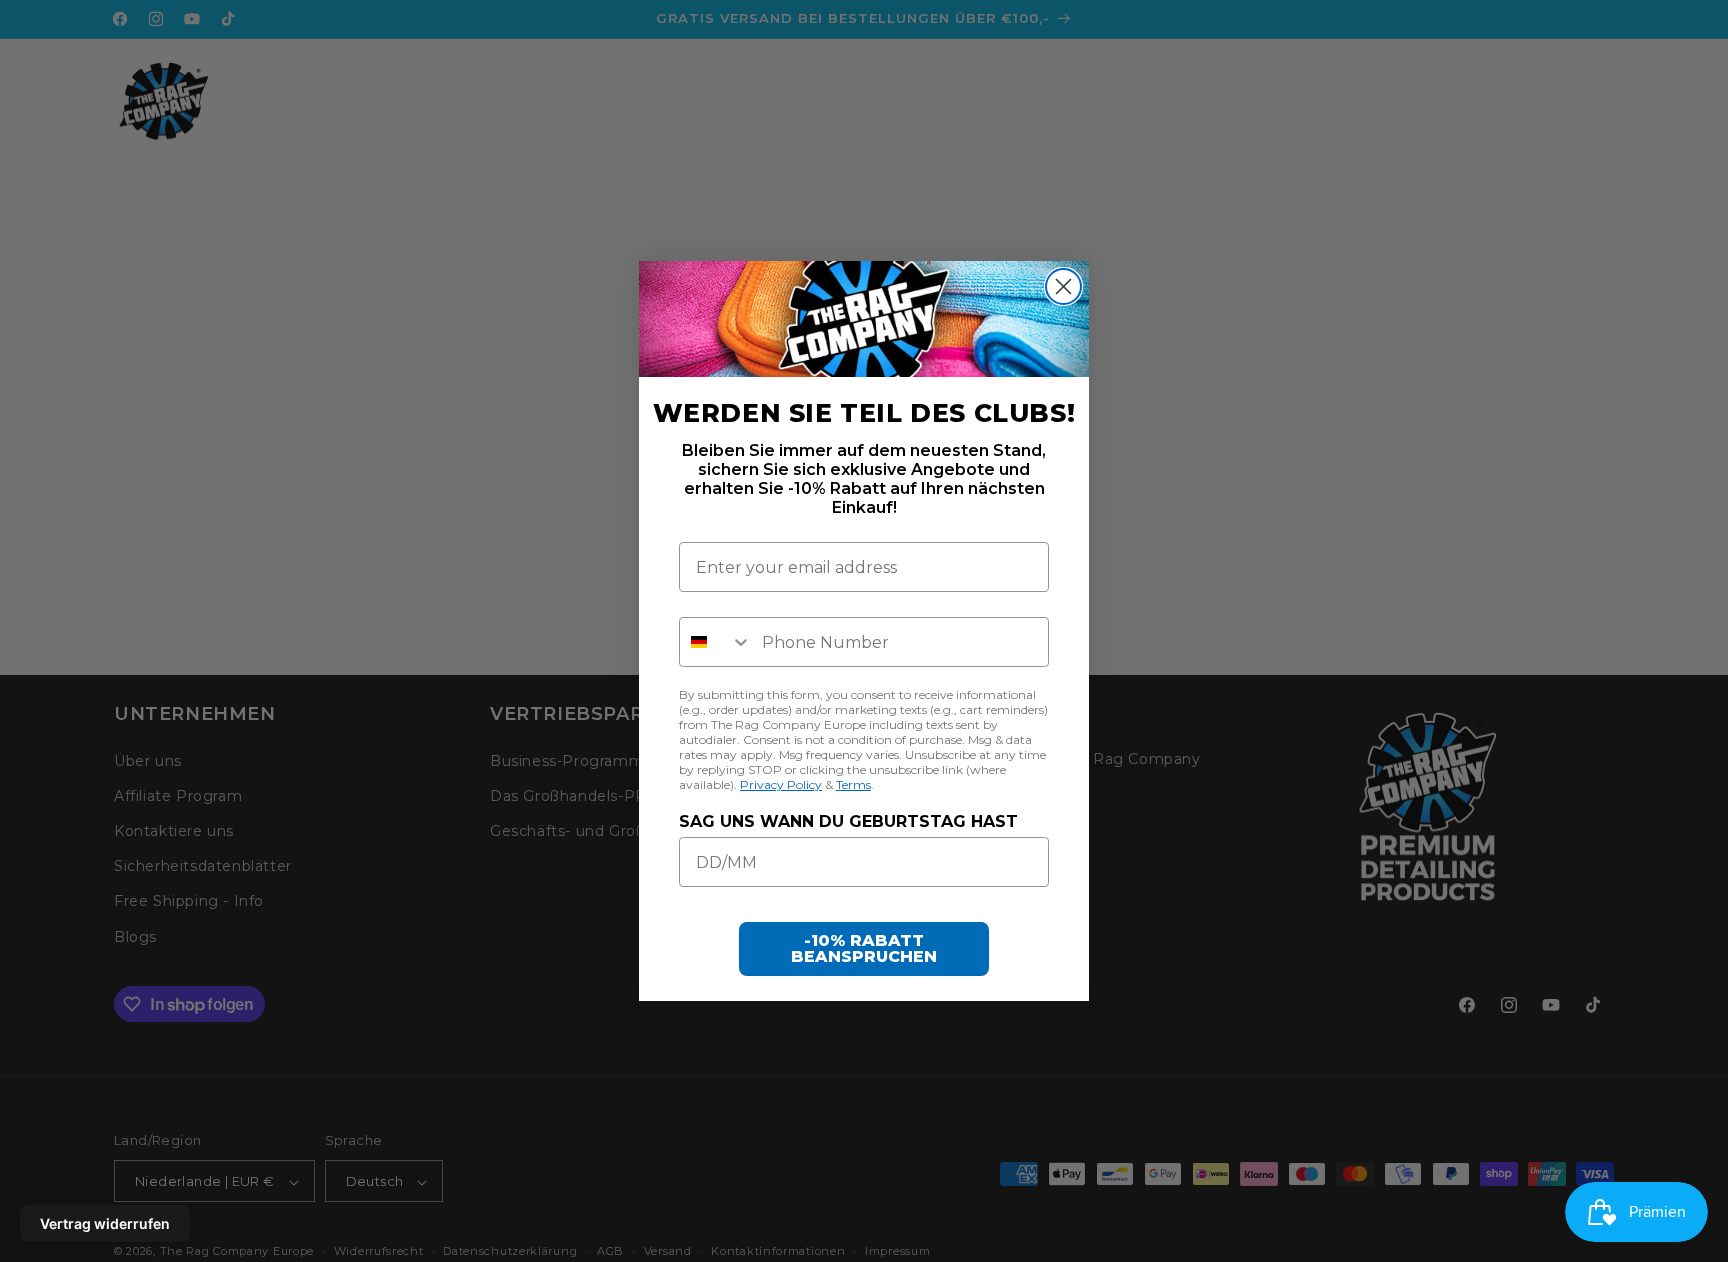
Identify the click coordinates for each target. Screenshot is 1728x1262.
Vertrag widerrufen (105, 1223)
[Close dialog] (1063, 286)
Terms (853, 784)
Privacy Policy (781, 784)
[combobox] (716, 642)
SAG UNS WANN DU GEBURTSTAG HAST (848, 821)
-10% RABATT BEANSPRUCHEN (864, 948)
